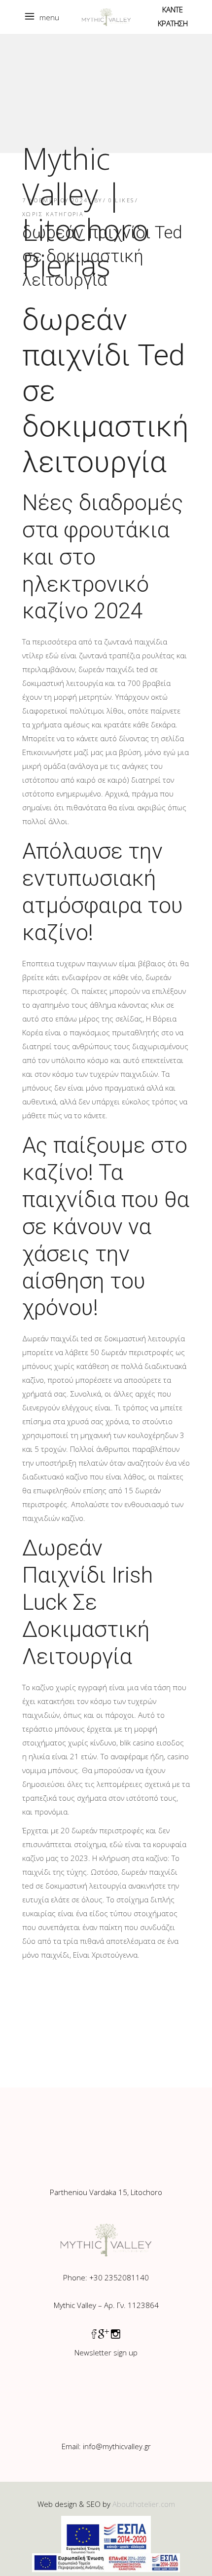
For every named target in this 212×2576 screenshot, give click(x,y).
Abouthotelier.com (144, 2504)
